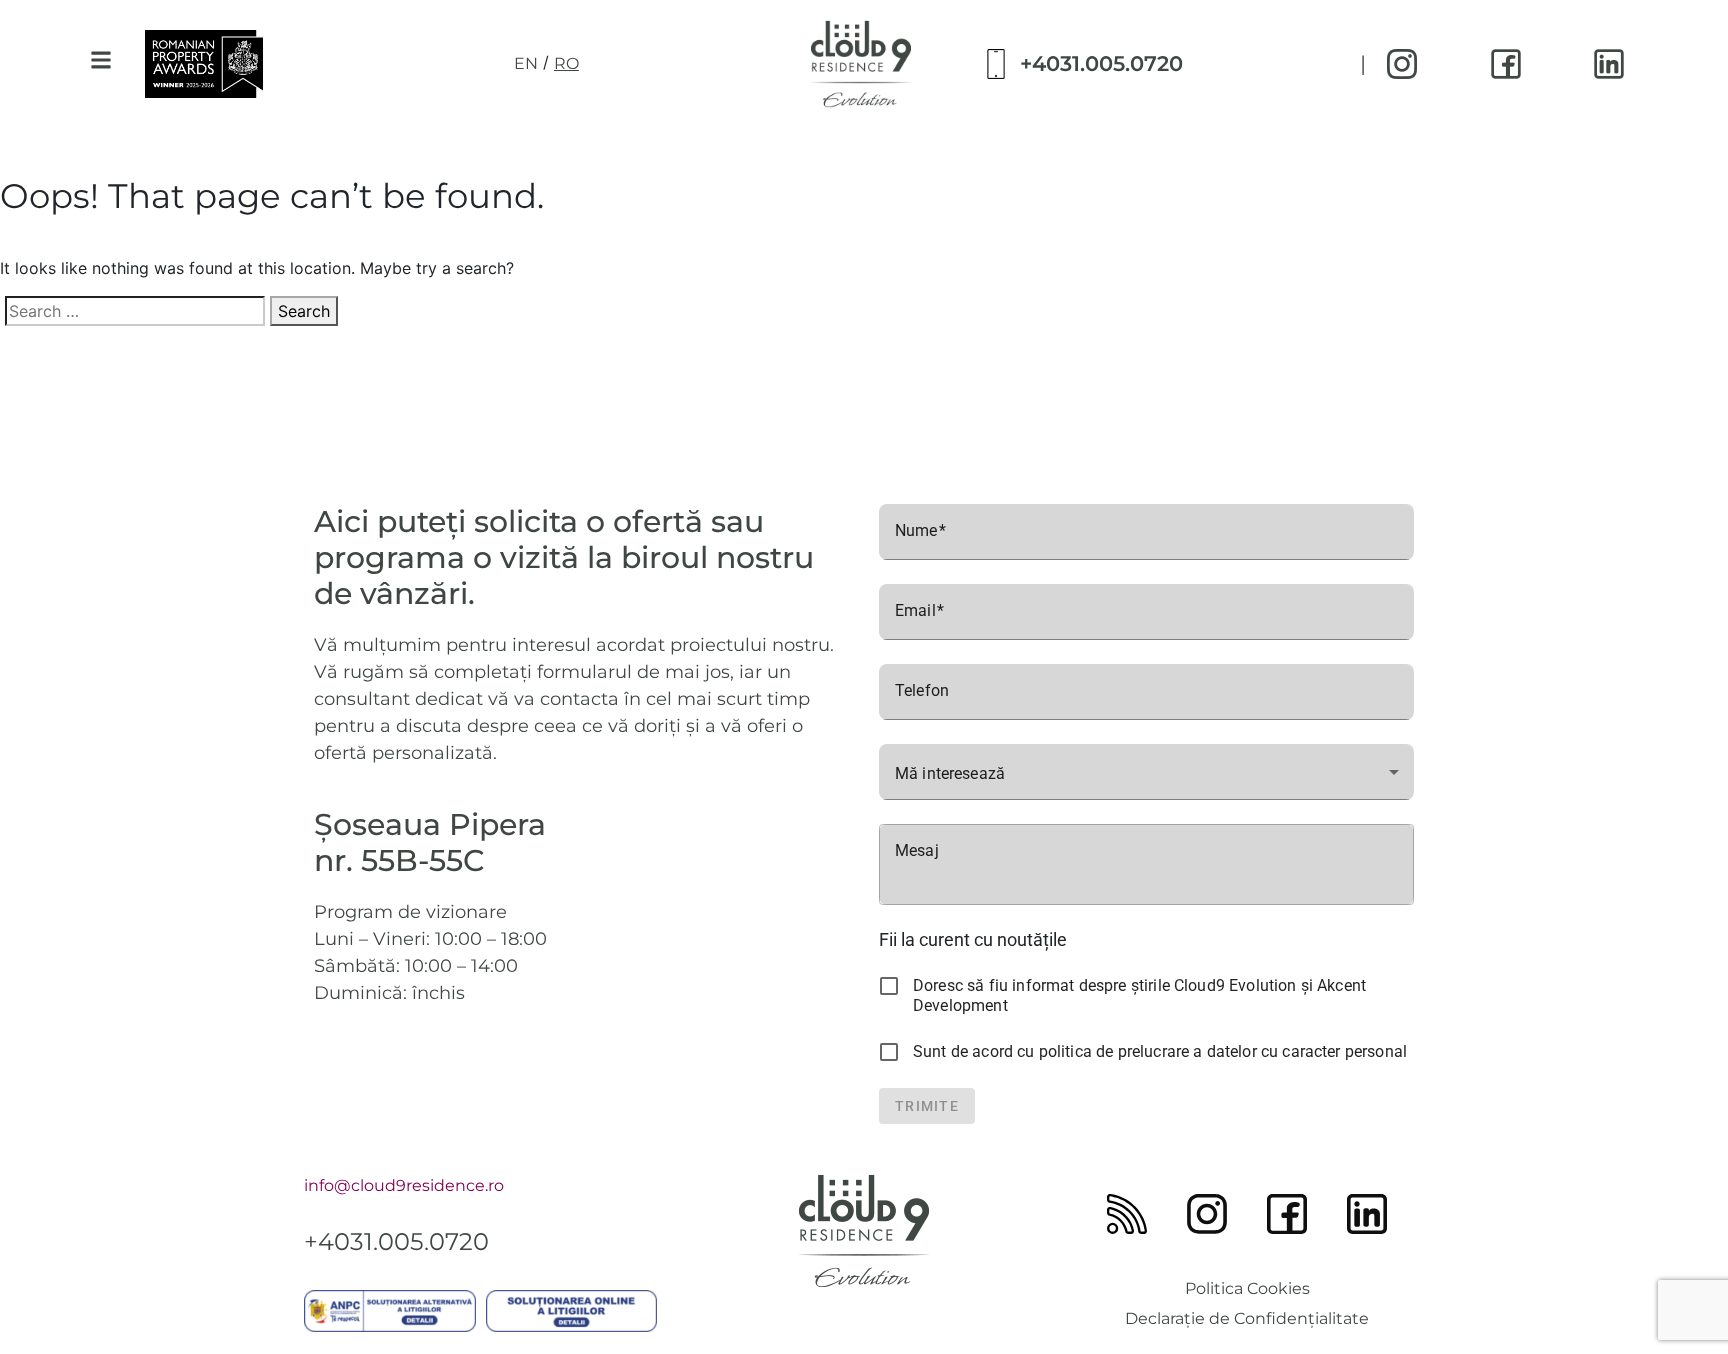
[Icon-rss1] (1127, 1214)
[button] (100, 60)
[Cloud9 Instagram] (1402, 64)
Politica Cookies (1247, 1288)
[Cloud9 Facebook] (1506, 64)
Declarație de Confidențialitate (1247, 1318)
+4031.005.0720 (1101, 63)
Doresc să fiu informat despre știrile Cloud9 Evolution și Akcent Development (1139, 995)
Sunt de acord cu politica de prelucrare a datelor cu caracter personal (1160, 1051)
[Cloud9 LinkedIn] (1609, 64)
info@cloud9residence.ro (404, 1185)
